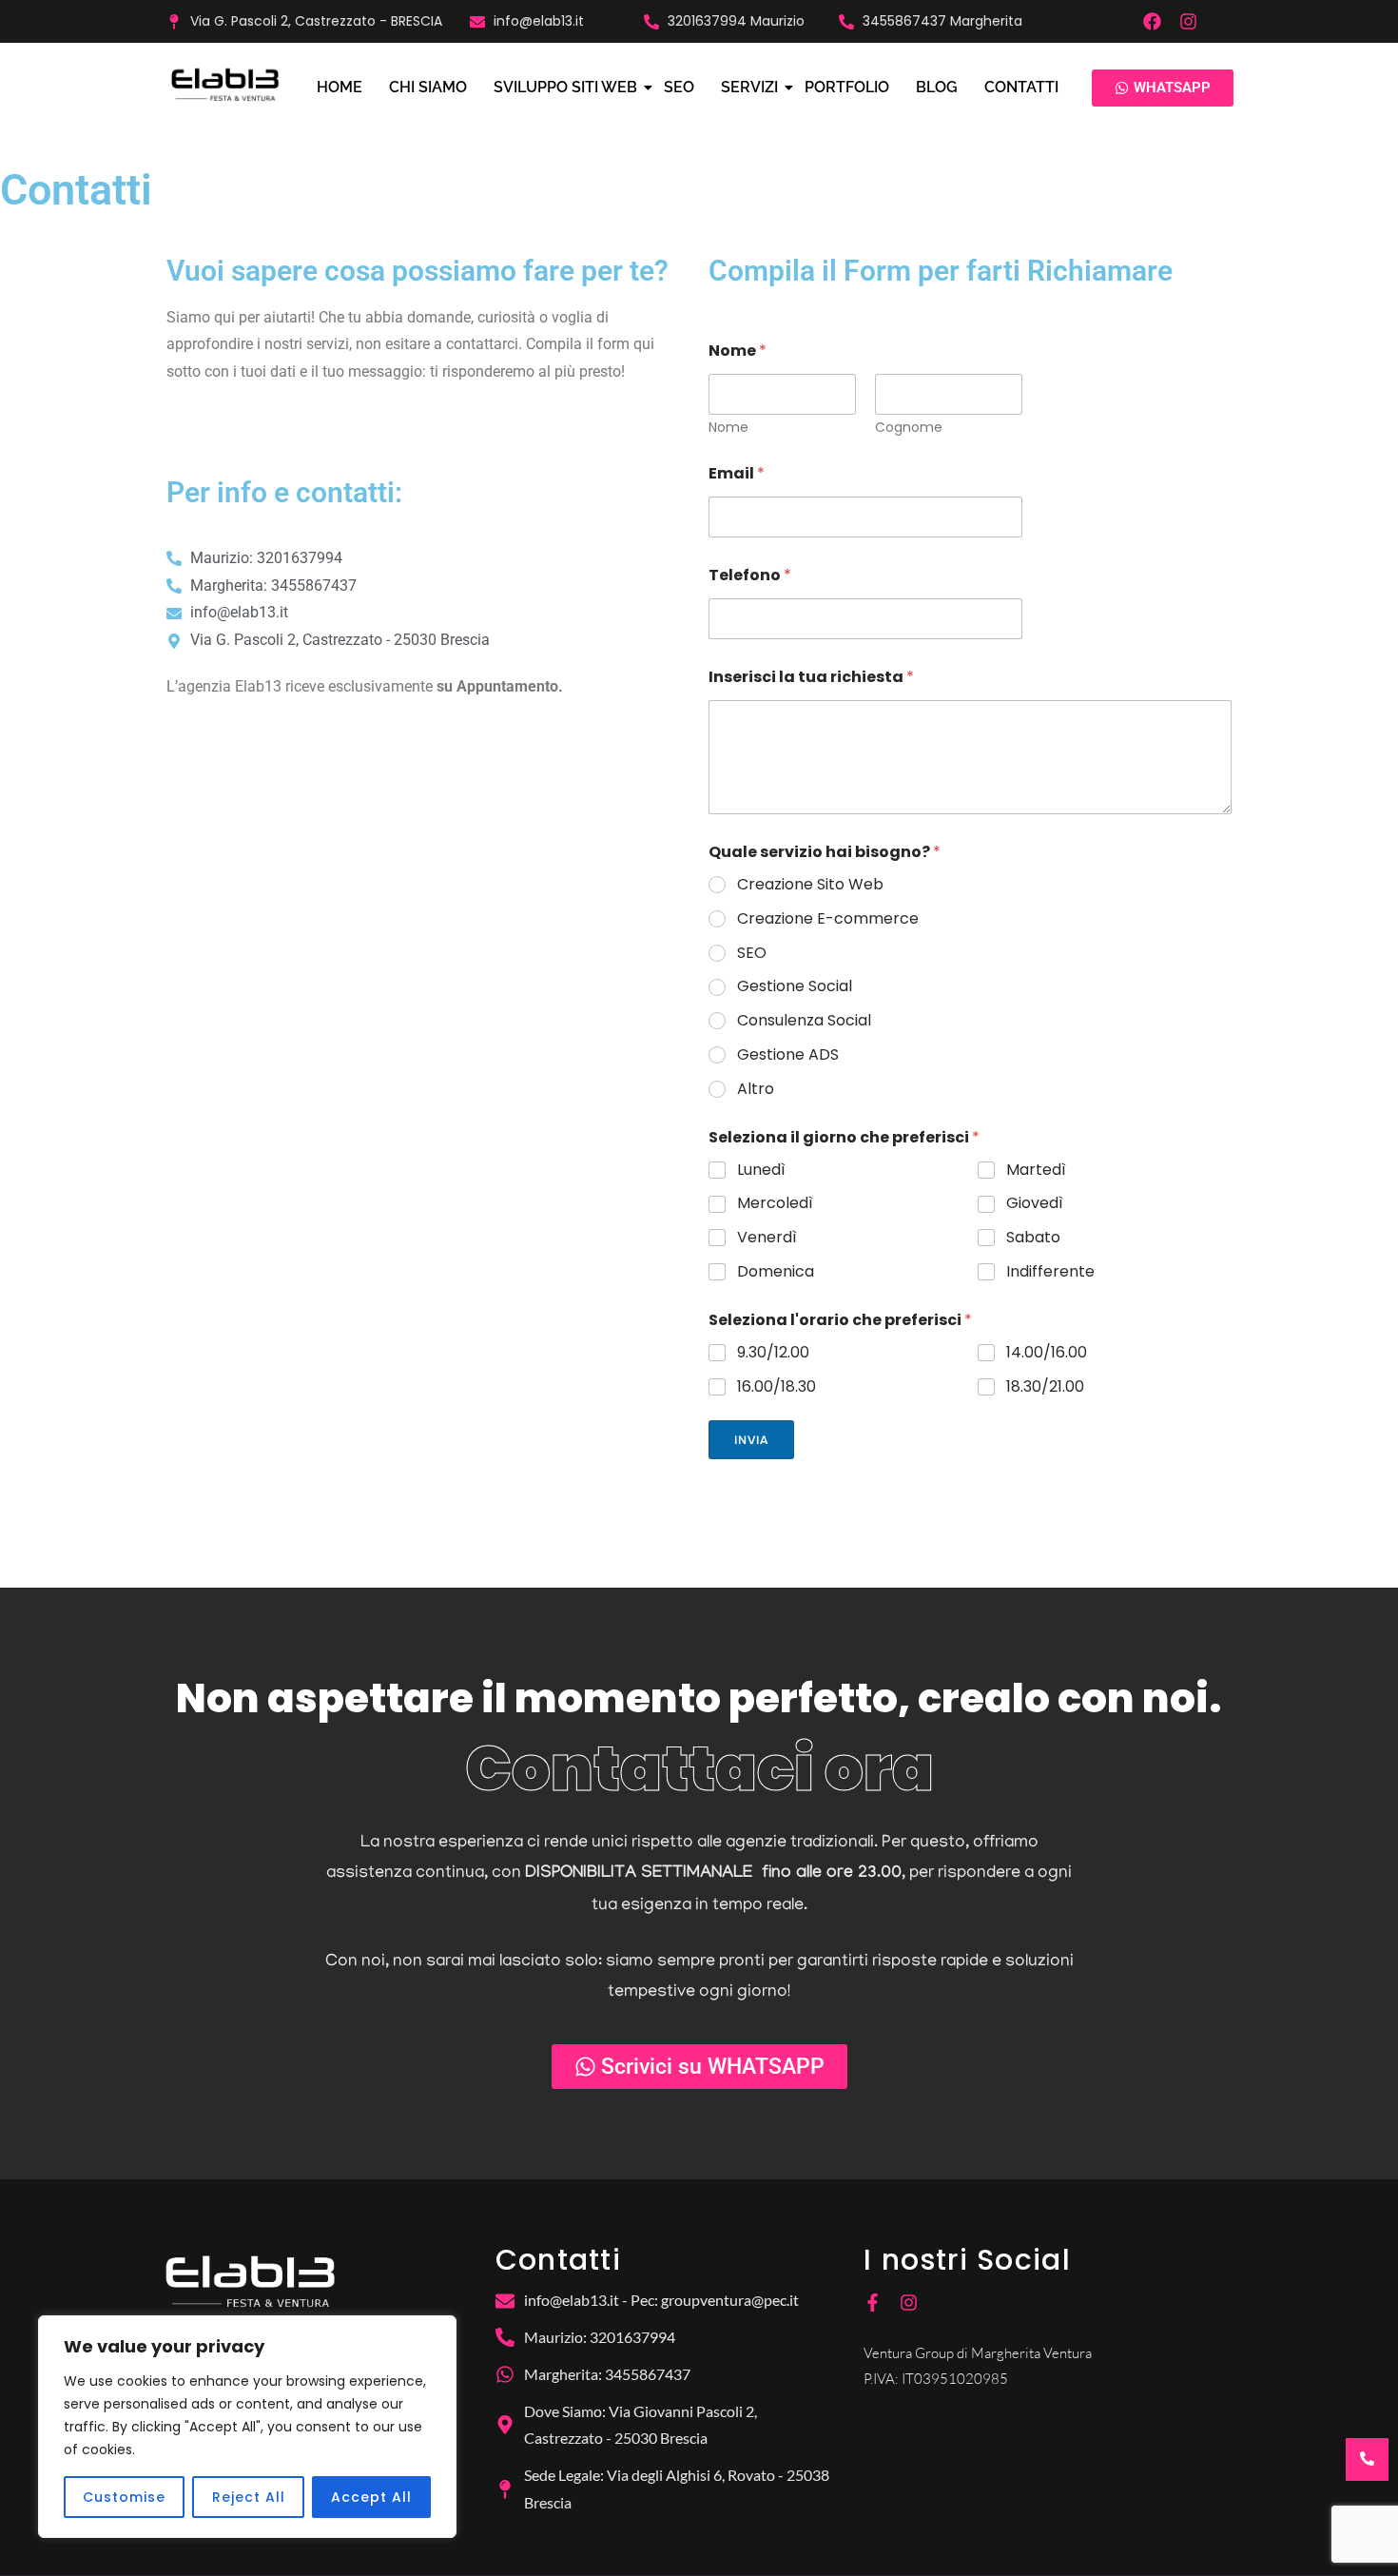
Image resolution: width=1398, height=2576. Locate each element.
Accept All (371, 2497)
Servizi (749, 87)
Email (737, 473)
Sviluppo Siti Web (565, 87)
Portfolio (847, 87)
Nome (728, 428)
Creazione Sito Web (810, 885)
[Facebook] (1152, 21)
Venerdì (767, 1238)
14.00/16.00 (1047, 1353)
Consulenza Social (804, 1021)
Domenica (776, 1272)
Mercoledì (775, 1204)
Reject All (249, 2497)
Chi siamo (428, 87)
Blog (937, 87)
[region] (247, 2427)
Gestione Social (795, 987)
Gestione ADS (788, 1055)
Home (340, 87)
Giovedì (1035, 1204)
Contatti (1021, 87)
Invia (751, 1440)
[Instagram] (1188, 21)
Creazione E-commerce (828, 919)
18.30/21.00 (1045, 1387)
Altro (756, 1090)
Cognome (909, 428)
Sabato (1033, 1238)
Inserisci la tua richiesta (811, 677)
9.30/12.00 (773, 1353)
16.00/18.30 (777, 1387)
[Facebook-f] (873, 2303)
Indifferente (1050, 1272)
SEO (679, 87)
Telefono (750, 575)
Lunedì (761, 1171)
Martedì (1036, 1171)
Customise (124, 2497)
